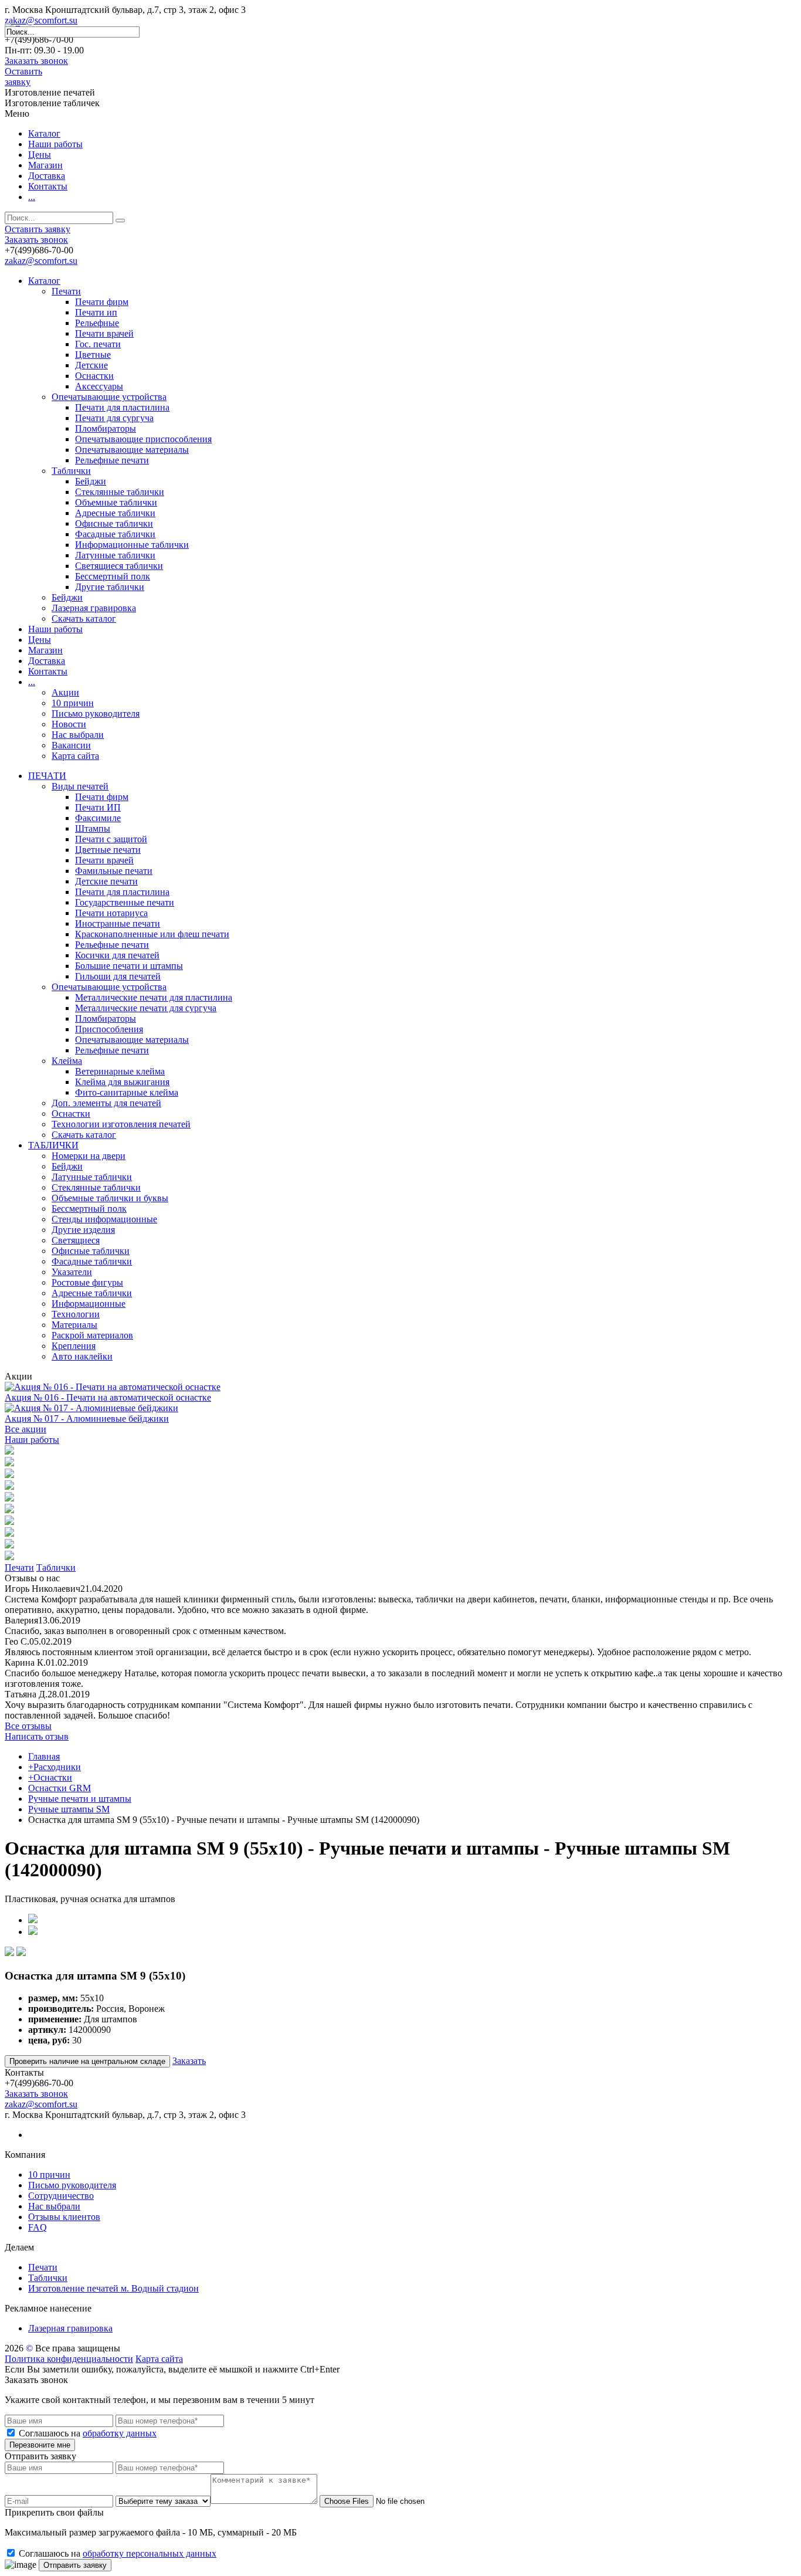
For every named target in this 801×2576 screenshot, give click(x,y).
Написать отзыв (37, 1736)
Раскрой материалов (92, 1335)
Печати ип (96, 312)
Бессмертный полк (113, 576)
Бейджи (91, 481)
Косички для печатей (117, 955)
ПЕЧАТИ (47, 776)
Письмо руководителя (96, 714)
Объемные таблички (116, 502)
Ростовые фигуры (87, 1282)
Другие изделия (83, 1230)
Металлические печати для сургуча (146, 1008)
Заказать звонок (36, 61)
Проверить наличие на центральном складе (87, 2061)
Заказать (189, 2061)
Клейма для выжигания (122, 1082)
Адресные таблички (115, 513)
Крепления (74, 1346)
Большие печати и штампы (129, 966)
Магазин (45, 165)
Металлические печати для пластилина (154, 997)
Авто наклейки (82, 1356)
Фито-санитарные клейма (127, 1092)
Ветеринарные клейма (120, 1071)
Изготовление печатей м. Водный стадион (113, 2288)
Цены (40, 155)
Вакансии (71, 745)
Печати (66, 291)
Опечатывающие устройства (109, 397)
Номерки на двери (89, 1156)
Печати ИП (98, 807)
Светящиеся (76, 1240)
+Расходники (55, 1767)
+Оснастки (50, 1777)
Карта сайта (75, 756)
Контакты (48, 186)
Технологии (76, 1314)
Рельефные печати (112, 460)
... (32, 197)
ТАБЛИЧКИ (53, 1145)
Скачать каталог (84, 618)
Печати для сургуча (114, 418)
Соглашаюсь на (88, 2433)
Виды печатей (80, 786)
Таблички (71, 471)
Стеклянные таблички (120, 492)
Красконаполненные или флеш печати (152, 934)
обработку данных (120, 2433)
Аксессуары (99, 386)
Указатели (72, 1272)
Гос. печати (98, 344)
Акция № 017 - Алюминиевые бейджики (87, 1419)
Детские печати (106, 881)
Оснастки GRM (60, 1788)
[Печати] (9, 1451)
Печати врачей (104, 333)
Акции (65, 692)
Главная (44, 1756)
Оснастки (94, 376)
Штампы (93, 828)
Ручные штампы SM (69, 1809)
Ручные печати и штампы (80, 1799)
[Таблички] (9, 1463)
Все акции (26, 1429)
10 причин (73, 703)
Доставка (47, 176)
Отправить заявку (75, 2565)
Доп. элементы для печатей (106, 1103)
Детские (91, 365)
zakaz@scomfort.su (41, 20)
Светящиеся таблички (119, 566)
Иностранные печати (118, 923)
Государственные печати (125, 902)
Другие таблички (110, 587)
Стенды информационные (104, 1219)
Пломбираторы (106, 428)
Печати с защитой (111, 839)
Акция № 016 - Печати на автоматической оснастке (108, 1397)
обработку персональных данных (150, 2553)
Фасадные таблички (115, 534)
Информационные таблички (132, 545)
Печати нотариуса (111, 913)
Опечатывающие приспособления (143, 439)
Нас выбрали (78, 735)
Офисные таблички (114, 523)
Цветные (93, 355)
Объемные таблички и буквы (110, 1198)
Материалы (74, 1325)
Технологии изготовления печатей (121, 1124)
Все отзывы (28, 1726)
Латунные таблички (115, 555)
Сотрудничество (61, 2196)
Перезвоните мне (40, 2445)
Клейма (67, 1061)
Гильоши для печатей (118, 976)
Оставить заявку (23, 77)
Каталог (44, 133)
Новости (69, 724)
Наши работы (55, 144)
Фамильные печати (114, 871)
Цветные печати (108, 850)
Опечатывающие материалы (132, 450)
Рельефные (97, 323)
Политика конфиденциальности (69, 2359)
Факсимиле (98, 818)
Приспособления (109, 1029)
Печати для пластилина (122, 407)
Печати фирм (102, 302)
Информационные (89, 1304)
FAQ (38, 2227)
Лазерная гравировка (94, 608)
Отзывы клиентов (64, 2217)
